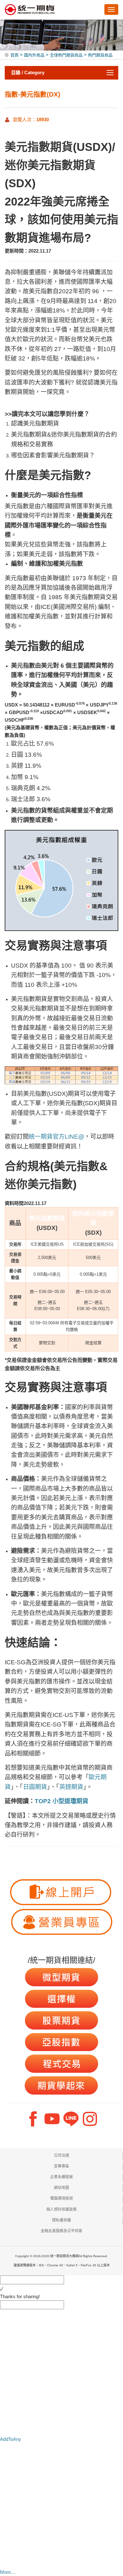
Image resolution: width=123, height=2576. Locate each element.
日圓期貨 (35, 1787)
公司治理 (61, 2156)
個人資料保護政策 (61, 2209)
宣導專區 (61, 2166)
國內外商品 (34, 55)
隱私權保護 (61, 2220)
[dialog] (61, 2297)
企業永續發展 (61, 2177)
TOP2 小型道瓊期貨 (61, 1801)
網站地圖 (61, 2188)
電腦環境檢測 (61, 2198)
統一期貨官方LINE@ (56, 1137)
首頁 (15, 55)
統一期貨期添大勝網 (30, 10)
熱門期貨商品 (100, 55)
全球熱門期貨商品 (66, 55)
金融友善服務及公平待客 (61, 2231)
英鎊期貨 (71, 1787)
